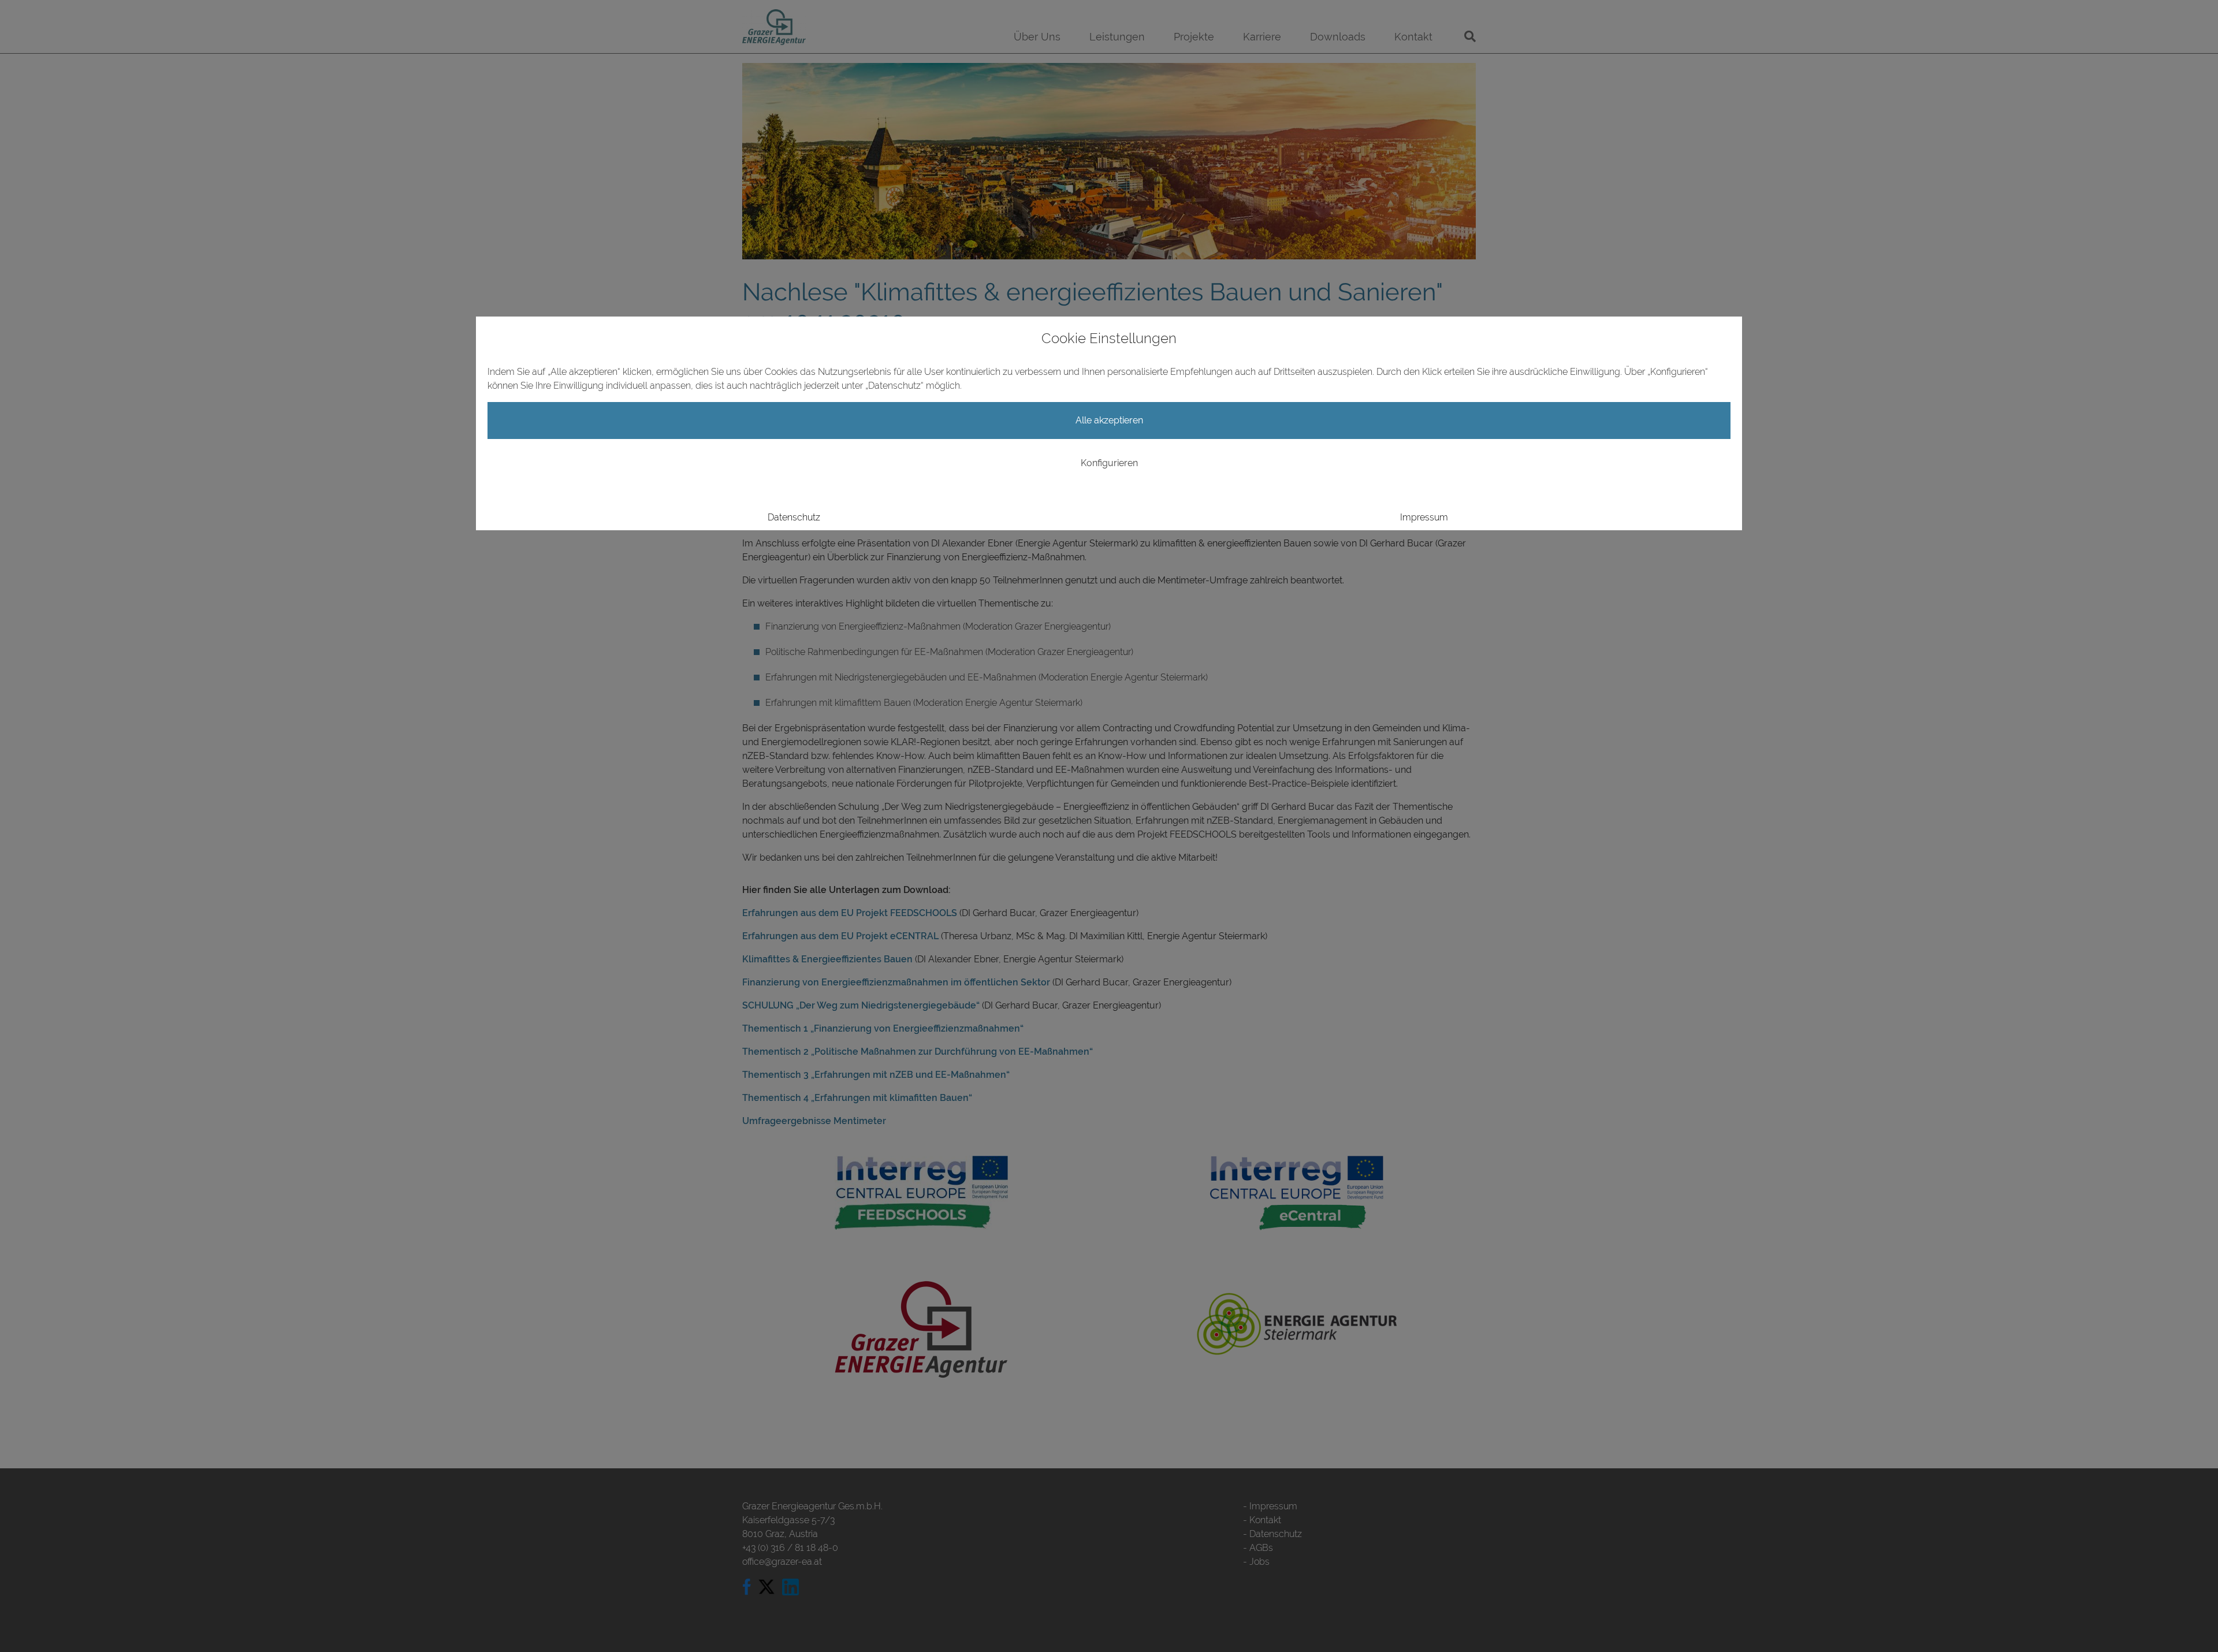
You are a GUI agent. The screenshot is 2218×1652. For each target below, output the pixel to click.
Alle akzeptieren (1109, 420)
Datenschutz (794, 517)
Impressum (1424, 517)
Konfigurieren (1109, 463)
